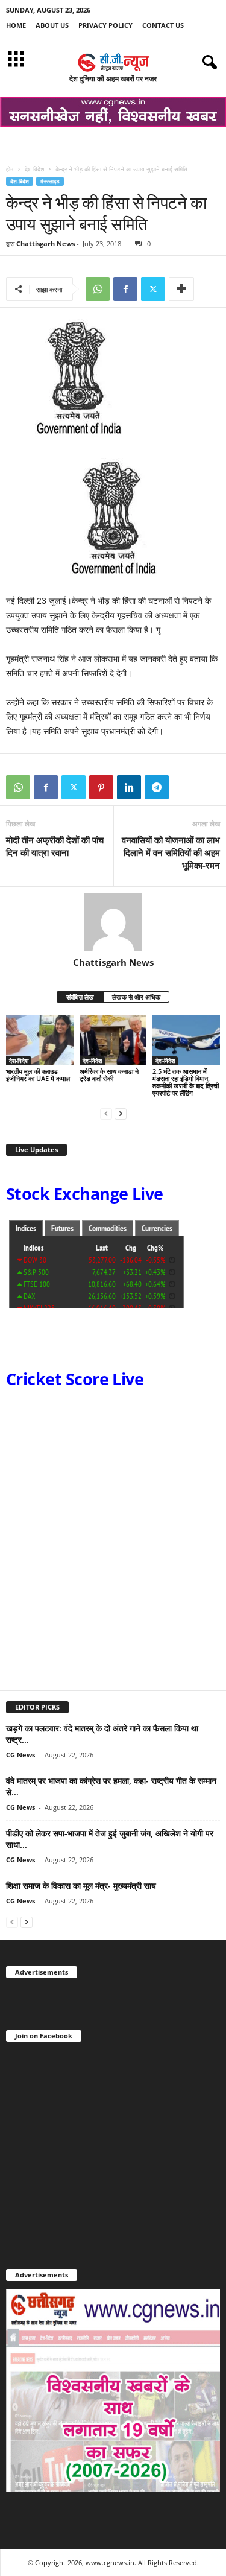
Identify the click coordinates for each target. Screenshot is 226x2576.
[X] (153, 289)
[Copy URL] (184, 787)
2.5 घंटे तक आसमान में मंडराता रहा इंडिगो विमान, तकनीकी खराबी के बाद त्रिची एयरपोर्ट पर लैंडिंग (186, 1082)
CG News (20, 1755)
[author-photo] (113, 922)
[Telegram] (157, 787)
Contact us (163, 25)
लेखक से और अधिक (136, 997)
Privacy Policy (105, 25)
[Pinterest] (101, 787)
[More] (181, 289)
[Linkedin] (129, 787)
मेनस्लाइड (50, 181)
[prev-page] (106, 1113)
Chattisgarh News (46, 243)
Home (16, 25)
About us (52, 25)
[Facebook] (125, 289)
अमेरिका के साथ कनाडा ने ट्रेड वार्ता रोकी (109, 1075)
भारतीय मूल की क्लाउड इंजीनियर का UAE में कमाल (38, 1075)
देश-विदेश (34, 169)
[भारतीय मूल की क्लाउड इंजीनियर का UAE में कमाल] (40, 1040)
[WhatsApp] (98, 289)
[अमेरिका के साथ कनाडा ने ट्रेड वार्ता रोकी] (113, 1040)
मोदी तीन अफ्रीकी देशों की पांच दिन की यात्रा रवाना (55, 846)
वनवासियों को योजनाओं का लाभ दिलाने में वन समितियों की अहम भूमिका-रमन (171, 852)
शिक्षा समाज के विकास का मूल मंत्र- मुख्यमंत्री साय (81, 1886)
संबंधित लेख (80, 997)
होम (10, 169)
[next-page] (121, 1113)
